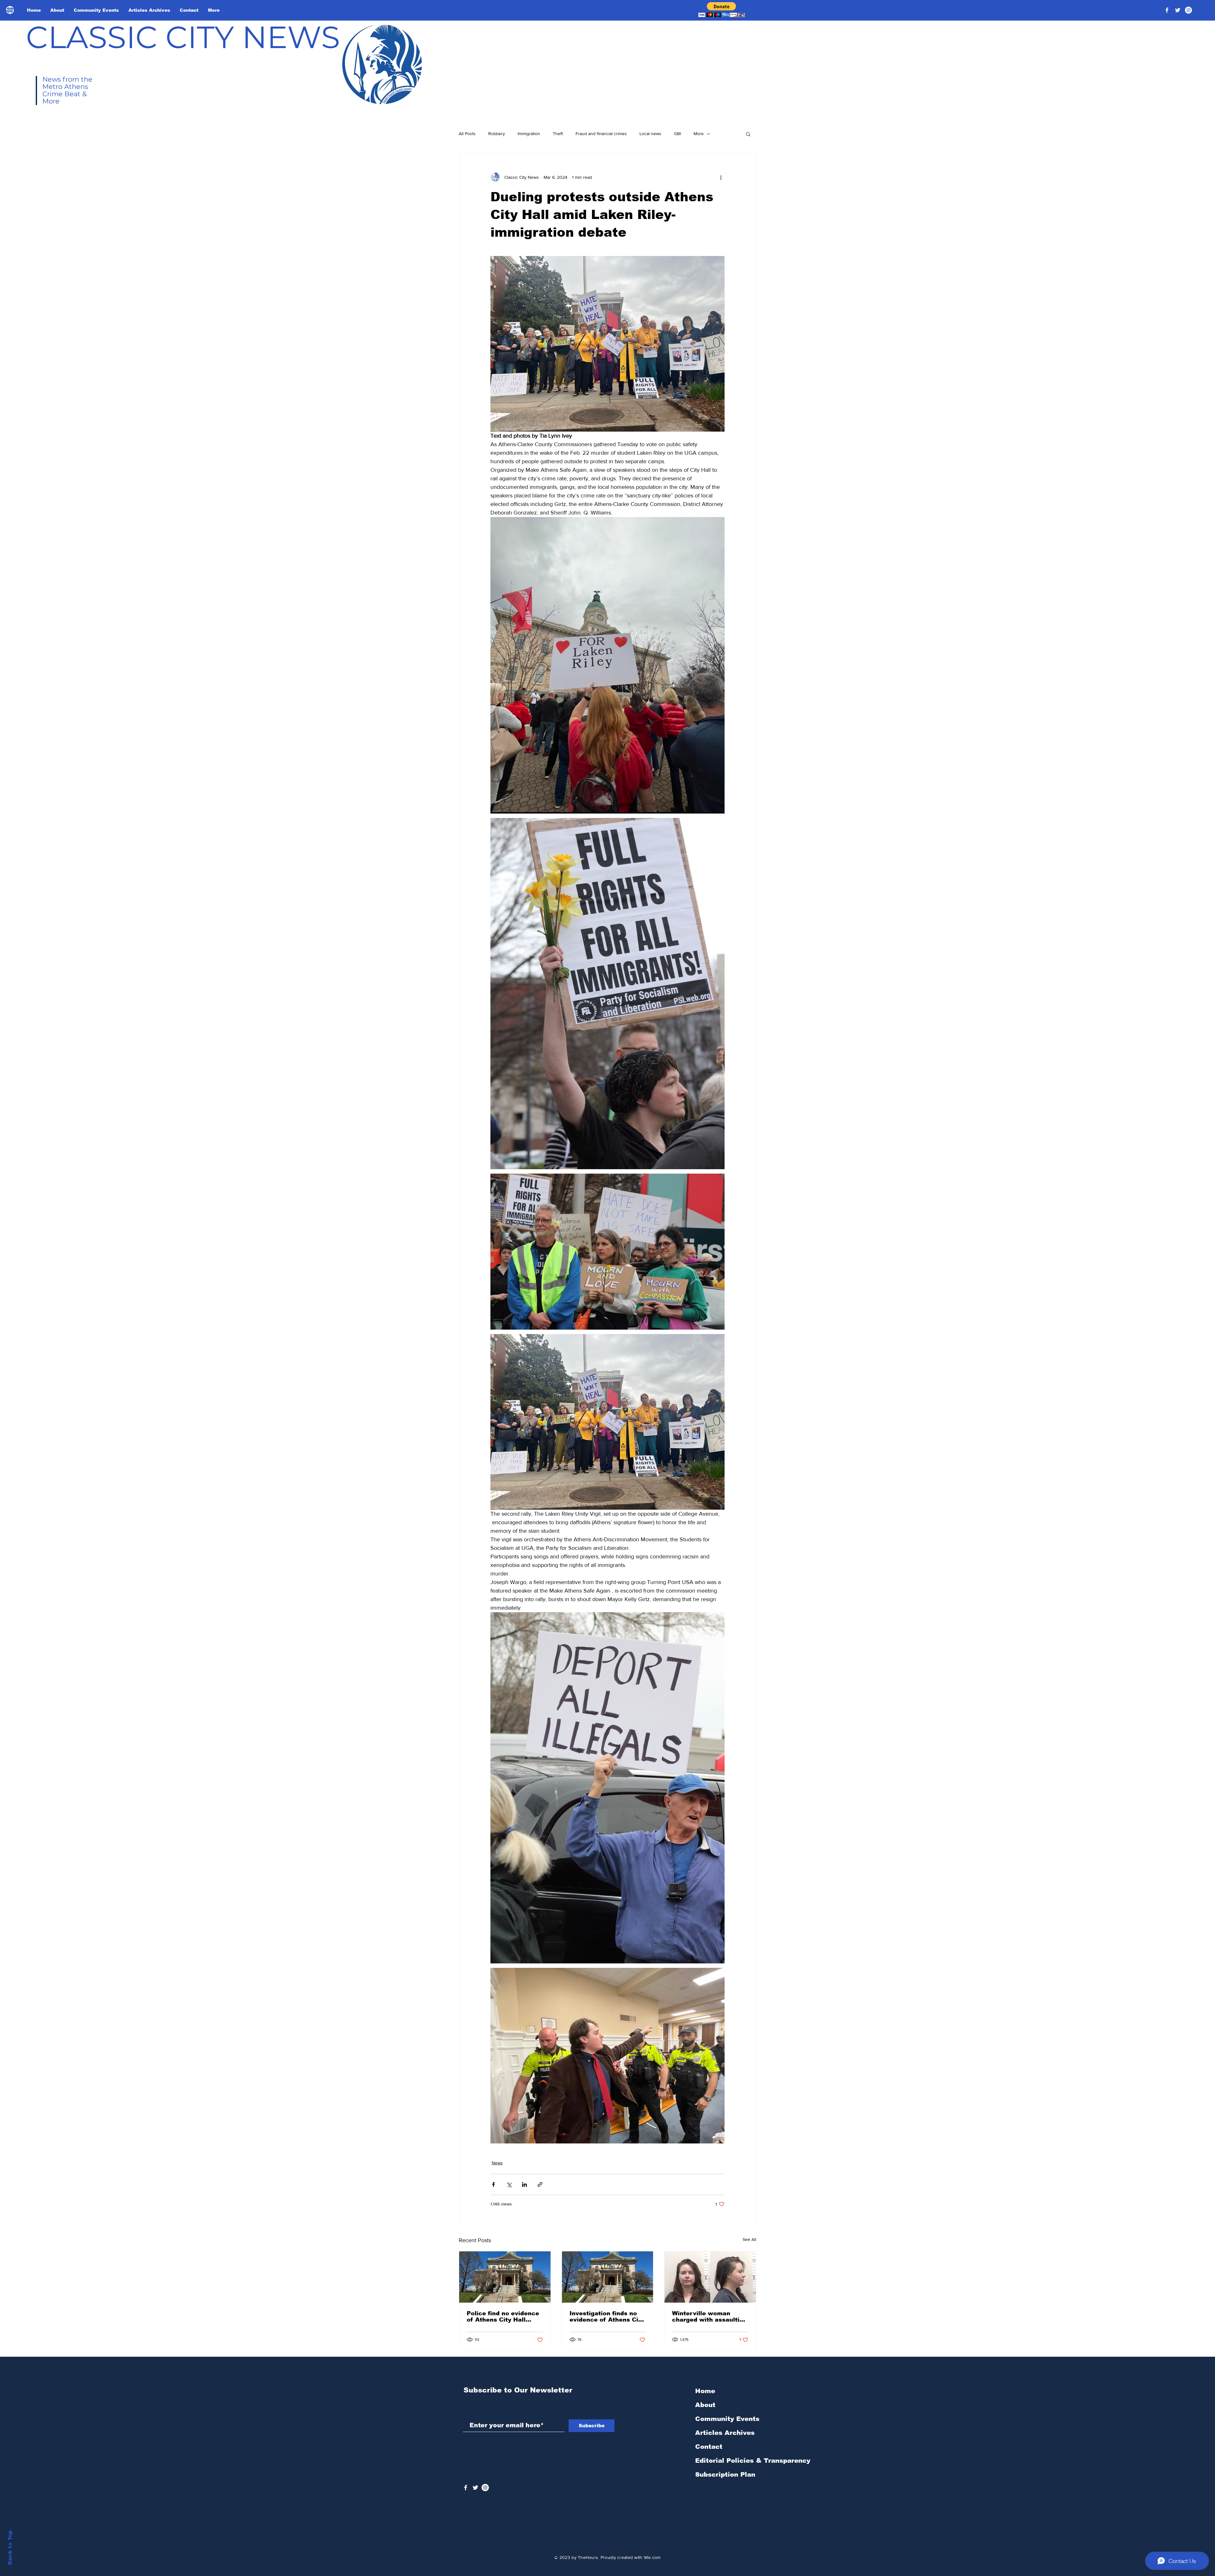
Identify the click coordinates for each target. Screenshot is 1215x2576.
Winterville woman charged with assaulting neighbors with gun (710, 2317)
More (699, 134)
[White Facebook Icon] (466, 2488)
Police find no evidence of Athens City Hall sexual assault (503, 2317)
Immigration (529, 134)
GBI (677, 134)
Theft (558, 134)
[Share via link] (540, 2184)
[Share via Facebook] (493, 2184)
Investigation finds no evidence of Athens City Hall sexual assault (607, 2317)
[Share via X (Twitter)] (509, 2184)
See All (749, 2239)
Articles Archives (725, 2433)
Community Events (727, 2419)
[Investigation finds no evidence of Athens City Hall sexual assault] (608, 2277)
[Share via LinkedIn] (524, 2184)
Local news (650, 134)
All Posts (467, 134)
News (497, 2163)
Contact (709, 2447)
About (705, 2405)
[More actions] (721, 177)
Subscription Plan (725, 2474)
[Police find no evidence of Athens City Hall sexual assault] (505, 2277)
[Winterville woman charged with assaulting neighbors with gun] (710, 2277)
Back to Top (10, 2548)
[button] (722, 10)
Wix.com (652, 2557)
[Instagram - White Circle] (1188, 10)
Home (705, 2391)
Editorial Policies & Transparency (753, 2461)
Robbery (497, 134)
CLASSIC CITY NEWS (183, 37)
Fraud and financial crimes (601, 134)
